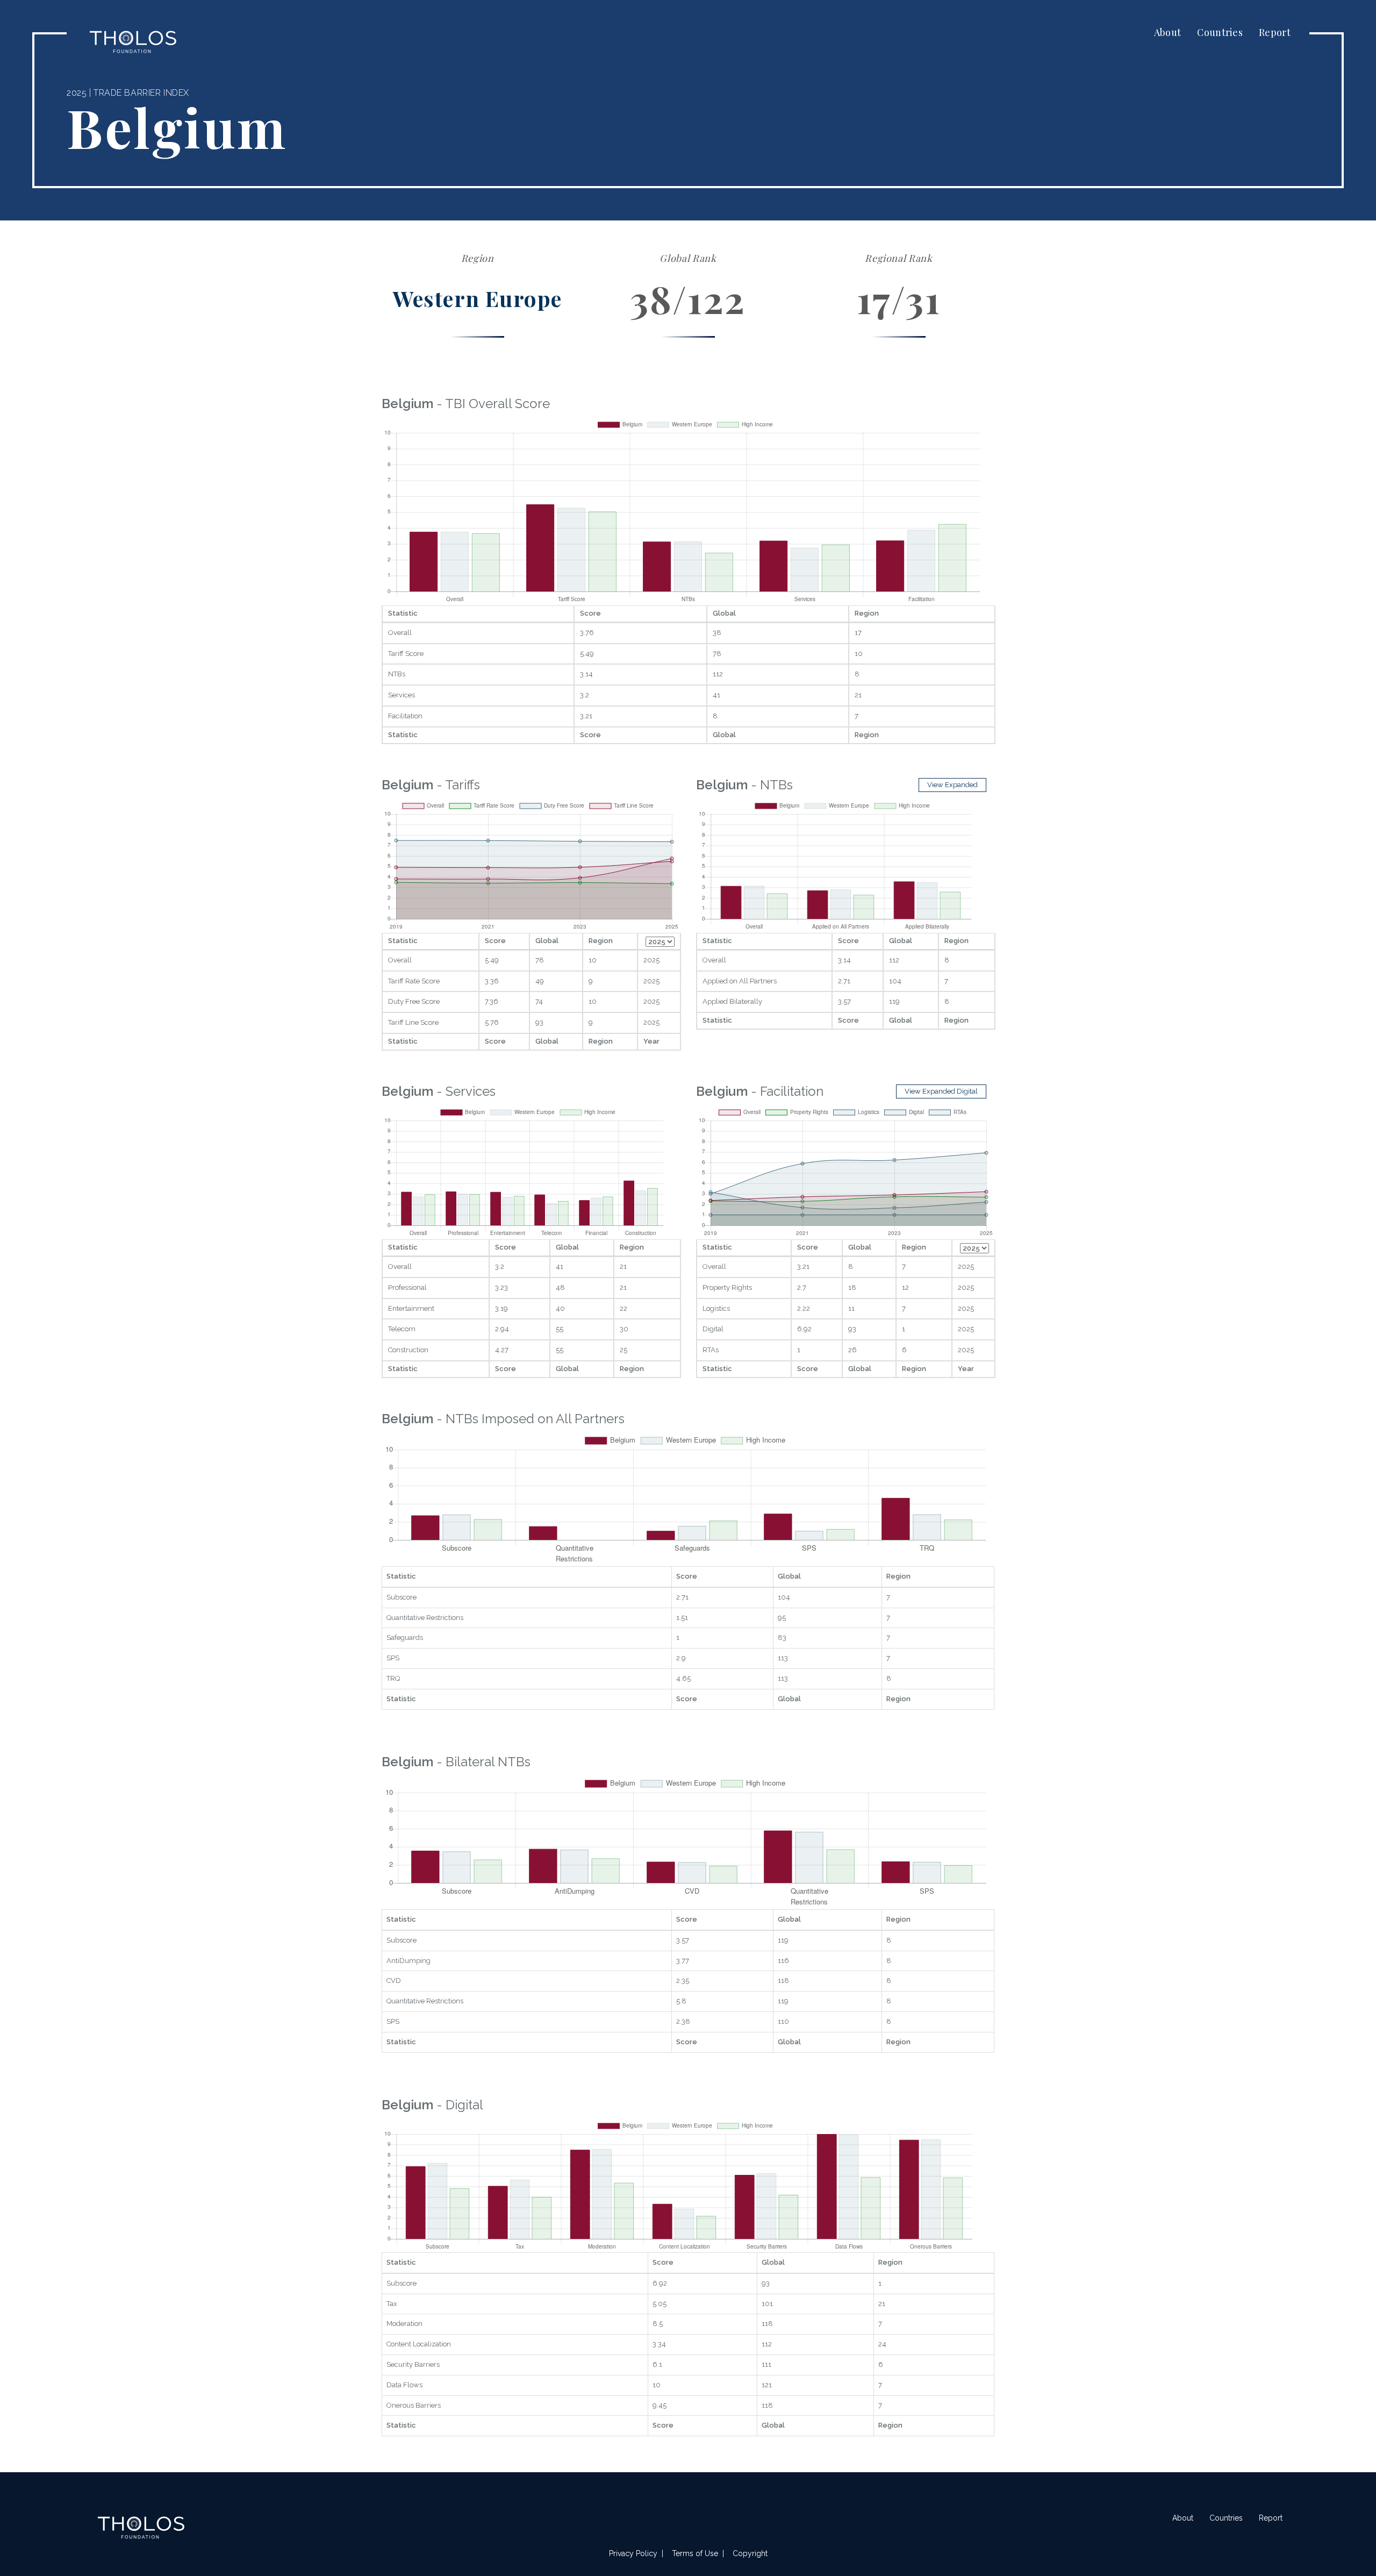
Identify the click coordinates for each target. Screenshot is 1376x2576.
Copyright (750, 2553)
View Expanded (952, 785)
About (1168, 32)
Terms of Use (695, 2553)
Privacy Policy (633, 2553)
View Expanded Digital (941, 1091)
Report (1275, 32)
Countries (1220, 32)
